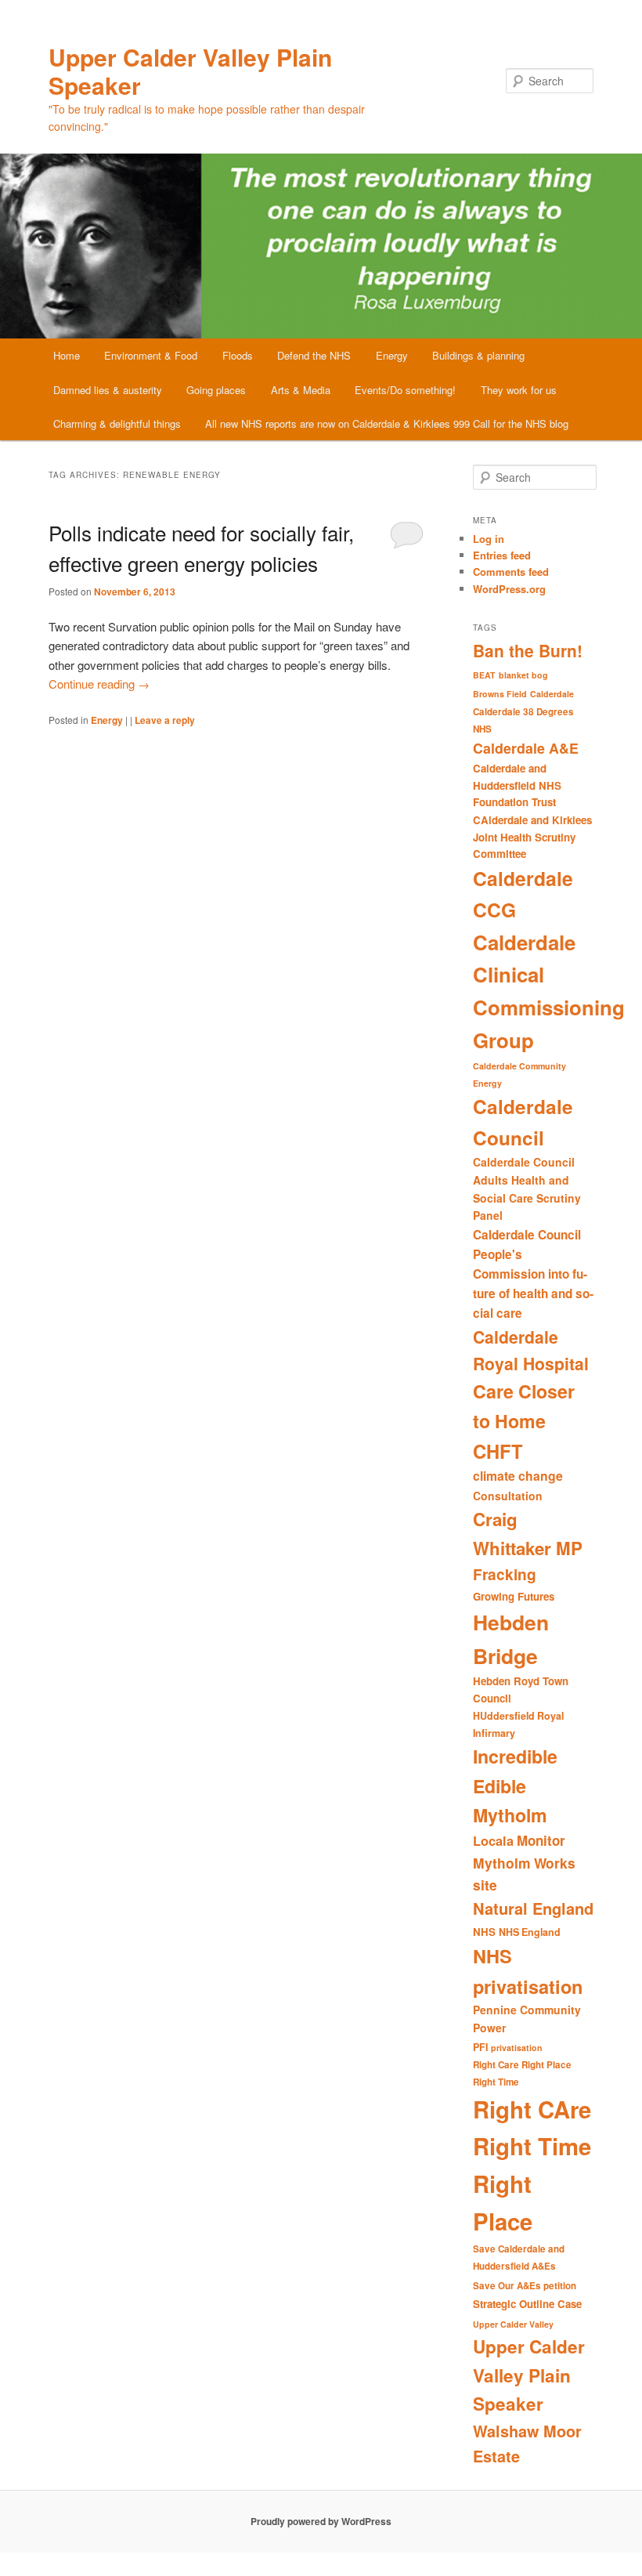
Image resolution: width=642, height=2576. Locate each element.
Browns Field (500, 694)
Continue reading (99, 684)
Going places (216, 390)
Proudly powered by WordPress (321, 2521)
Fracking (505, 1574)
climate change (518, 1476)
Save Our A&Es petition (525, 2286)
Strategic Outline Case (527, 2304)
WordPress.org (509, 589)
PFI (480, 2047)
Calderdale (552, 694)
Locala (493, 1841)
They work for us (519, 390)
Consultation (508, 1496)
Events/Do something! (405, 390)
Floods (238, 355)
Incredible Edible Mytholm (515, 1785)
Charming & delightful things (117, 423)
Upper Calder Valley (513, 2324)
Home (67, 355)
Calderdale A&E (526, 748)
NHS (484, 1932)
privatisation (517, 2048)
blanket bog (523, 675)
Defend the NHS (314, 355)
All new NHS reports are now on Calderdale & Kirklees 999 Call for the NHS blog (387, 423)
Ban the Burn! (528, 650)
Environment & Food (151, 355)
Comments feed (511, 572)
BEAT (484, 675)
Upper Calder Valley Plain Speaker (190, 71)
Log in (489, 539)
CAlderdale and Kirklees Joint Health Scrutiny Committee (532, 837)
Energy (392, 355)
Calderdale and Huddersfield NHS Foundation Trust (517, 785)
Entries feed (502, 555)
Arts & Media (301, 390)
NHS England (530, 1932)
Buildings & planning (478, 355)
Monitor (541, 1840)
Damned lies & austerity (108, 390)
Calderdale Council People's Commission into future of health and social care (533, 1274)
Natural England (533, 1908)
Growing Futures (514, 1596)
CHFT (498, 1451)
